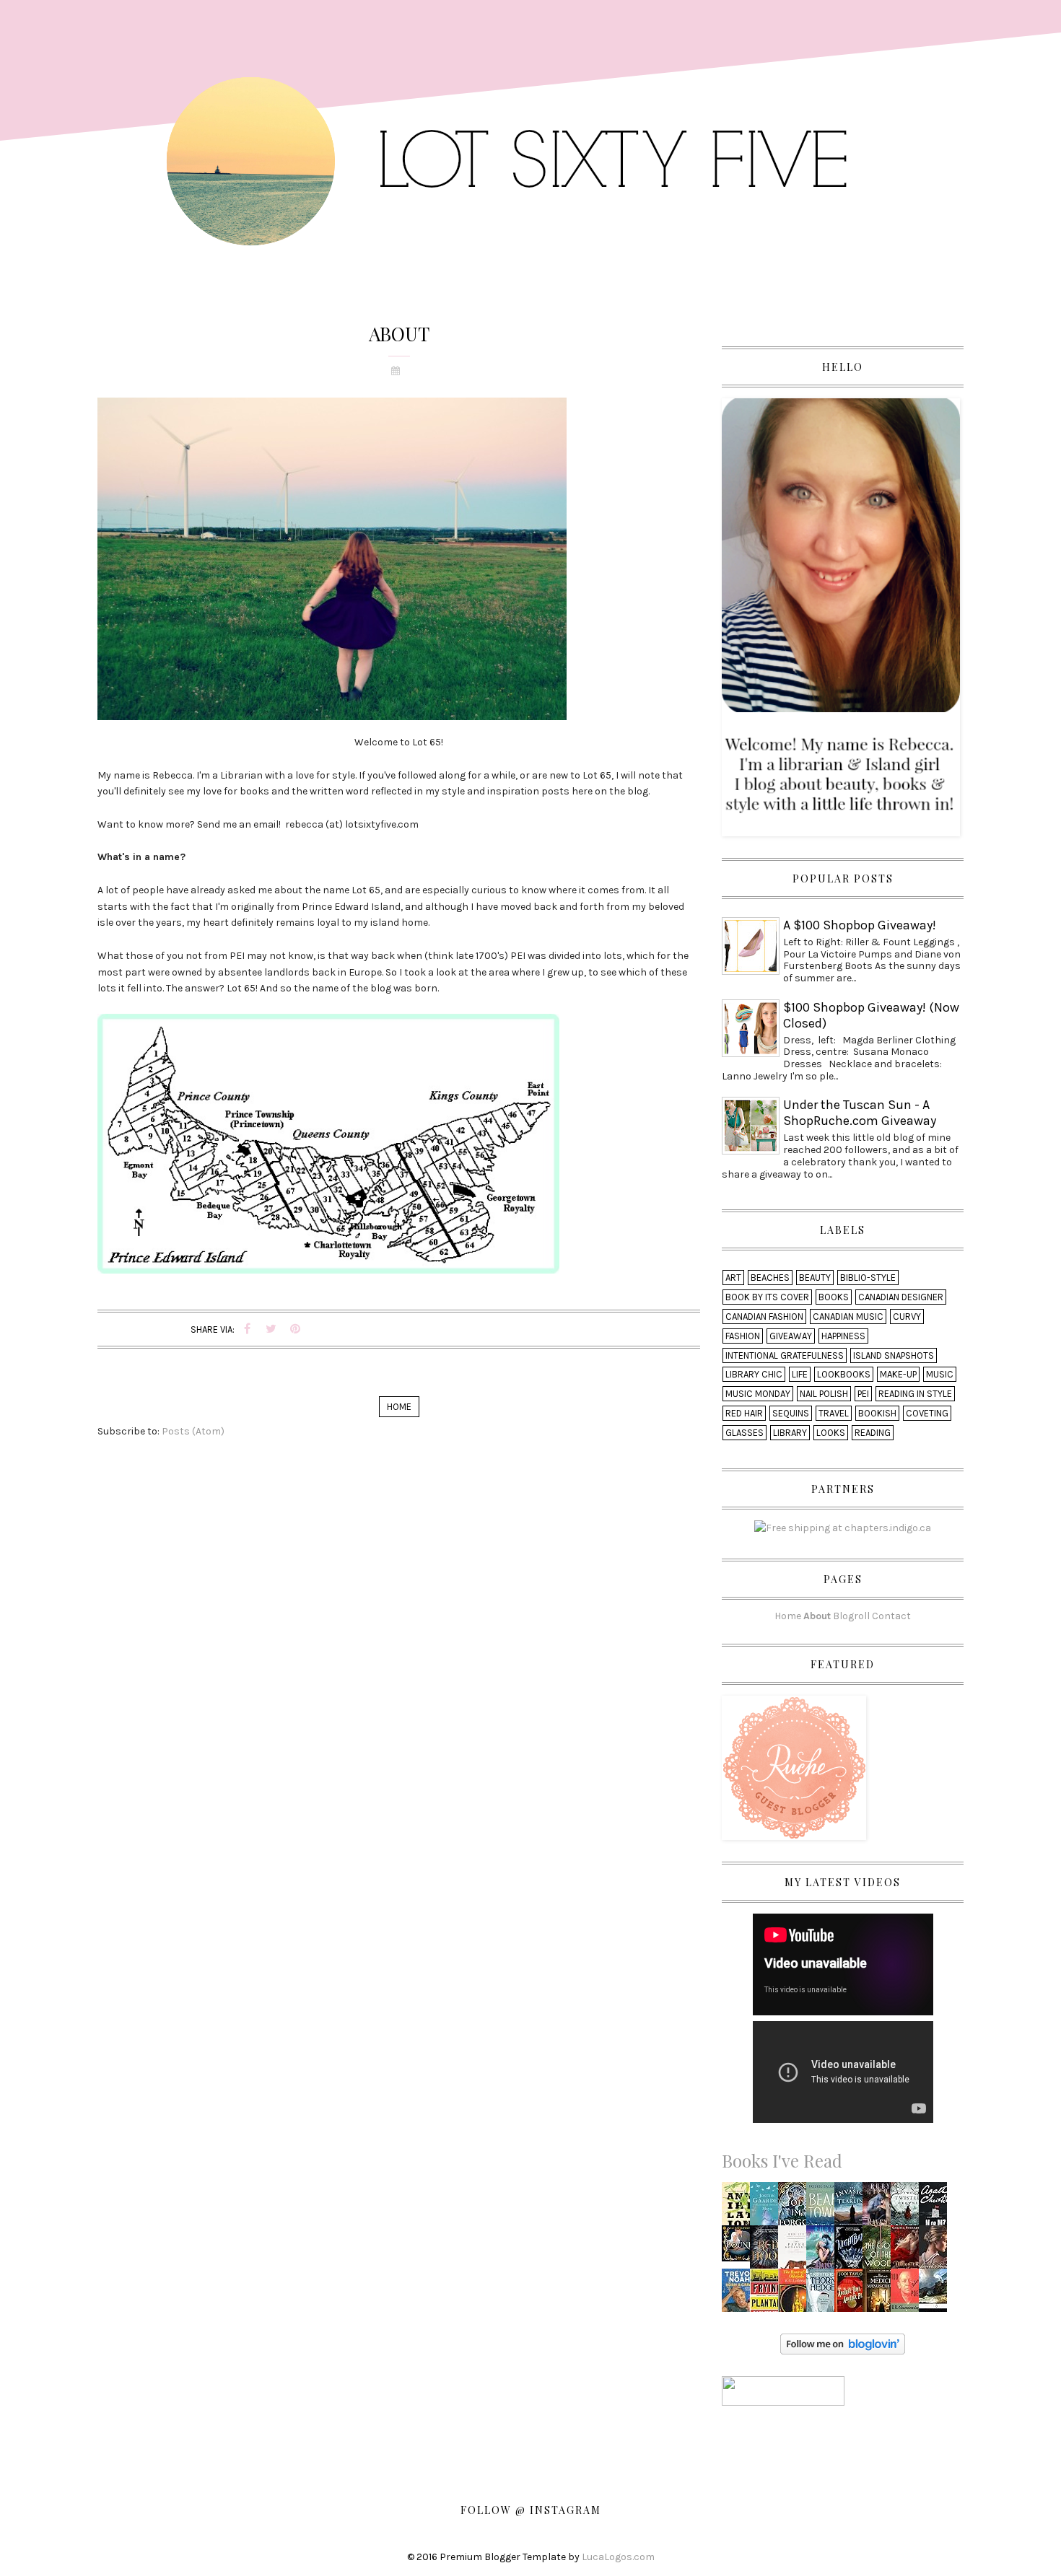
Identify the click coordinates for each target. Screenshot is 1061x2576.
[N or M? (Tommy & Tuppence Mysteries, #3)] (936, 2208)
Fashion (743, 1336)
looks (831, 1433)
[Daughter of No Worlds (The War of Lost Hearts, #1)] (908, 2251)
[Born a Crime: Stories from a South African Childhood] (739, 2294)
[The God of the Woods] (881, 2251)
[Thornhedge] (823, 2294)
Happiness (843, 1336)
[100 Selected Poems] (908, 2294)
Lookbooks (844, 1374)
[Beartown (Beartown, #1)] (824, 2208)
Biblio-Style (868, 1278)
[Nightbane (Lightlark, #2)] (852, 2251)
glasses (745, 1433)
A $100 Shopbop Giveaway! (860, 925)
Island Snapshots (894, 1355)
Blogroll (851, 1616)
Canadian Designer (901, 1297)
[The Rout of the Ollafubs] (796, 2294)
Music (940, 1374)
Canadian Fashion (764, 1317)
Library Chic (754, 1374)
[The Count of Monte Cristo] (936, 2294)
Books (834, 1297)
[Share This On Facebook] (248, 1329)
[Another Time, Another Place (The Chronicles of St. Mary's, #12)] (852, 2294)
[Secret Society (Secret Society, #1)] (937, 2250)
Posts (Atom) (193, 1431)
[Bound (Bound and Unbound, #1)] (740, 2242)
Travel (834, 1413)
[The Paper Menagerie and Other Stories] (796, 2251)
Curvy (907, 1317)
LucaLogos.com (618, 2557)
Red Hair (744, 1413)
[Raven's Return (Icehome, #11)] (880, 2208)
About (817, 1616)
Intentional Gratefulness (785, 1355)
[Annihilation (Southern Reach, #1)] (740, 2208)
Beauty (815, 1278)
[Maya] (767, 2208)
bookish (877, 1413)
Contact (891, 1616)
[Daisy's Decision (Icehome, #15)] (824, 2251)
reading (873, 1433)
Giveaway (791, 1336)
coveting (927, 1413)
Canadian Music (848, 1317)
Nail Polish (824, 1394)
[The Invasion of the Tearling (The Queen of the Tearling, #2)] (852, 2208)
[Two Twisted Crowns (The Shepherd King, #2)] (908, 2208)
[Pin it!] (295, 1329)
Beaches (770, 1278)
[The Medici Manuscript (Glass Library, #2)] (881, 2294)
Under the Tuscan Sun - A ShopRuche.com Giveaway (860, 1113)
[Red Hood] (768, 2251)
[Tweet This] (271, 1329)
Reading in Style (915, 1394)
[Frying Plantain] (768, 2294)
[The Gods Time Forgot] (796, 2208)
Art (733, 1278)
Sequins (791, 1413)
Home (399, 1407)
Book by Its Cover (767, 1297)
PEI (863, 1394)
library (790, 1433)
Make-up (898, 1374)
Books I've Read (782, 2160)
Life (800, 1374)
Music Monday (758, 1394)
